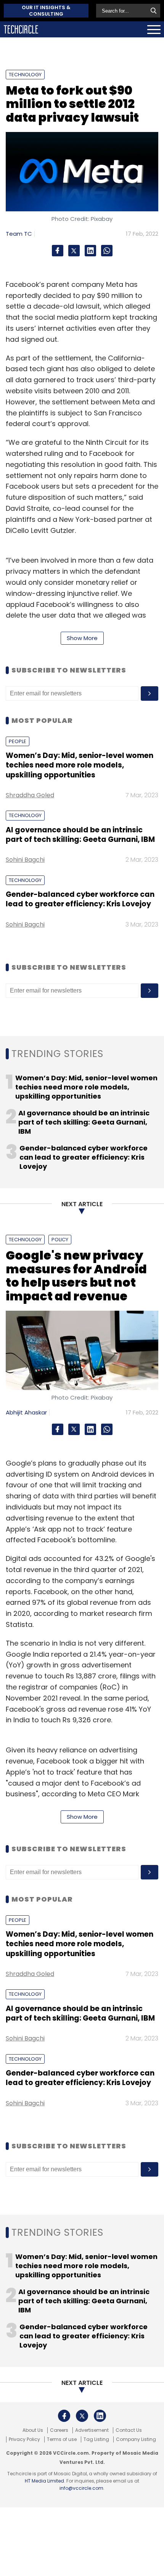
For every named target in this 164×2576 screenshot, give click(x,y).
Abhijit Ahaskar (26, 1412)
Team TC (19, 234)
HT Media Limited (44, 2481)
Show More (82, 638)
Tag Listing (96, 2439)
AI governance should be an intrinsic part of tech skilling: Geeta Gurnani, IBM (80, 835)
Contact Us (129, 2430)
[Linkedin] (90, 251)
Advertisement (92, 2430)
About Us (33, 2430)
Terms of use (62, 2439)
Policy (60, 1240)
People (18, 741)
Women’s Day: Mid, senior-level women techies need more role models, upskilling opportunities (80, 765)
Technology (25, 75)
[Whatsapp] (107, 251)
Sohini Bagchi (25, 860)
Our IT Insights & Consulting (46, 11)
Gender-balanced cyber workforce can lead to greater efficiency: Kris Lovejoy (80, 899)
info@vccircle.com (81, 2488)
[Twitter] (74, 251)
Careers (59, 2430)
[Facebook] (58, 251)
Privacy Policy (24, 2439)
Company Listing (136, 2439)
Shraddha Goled (30, 795)
